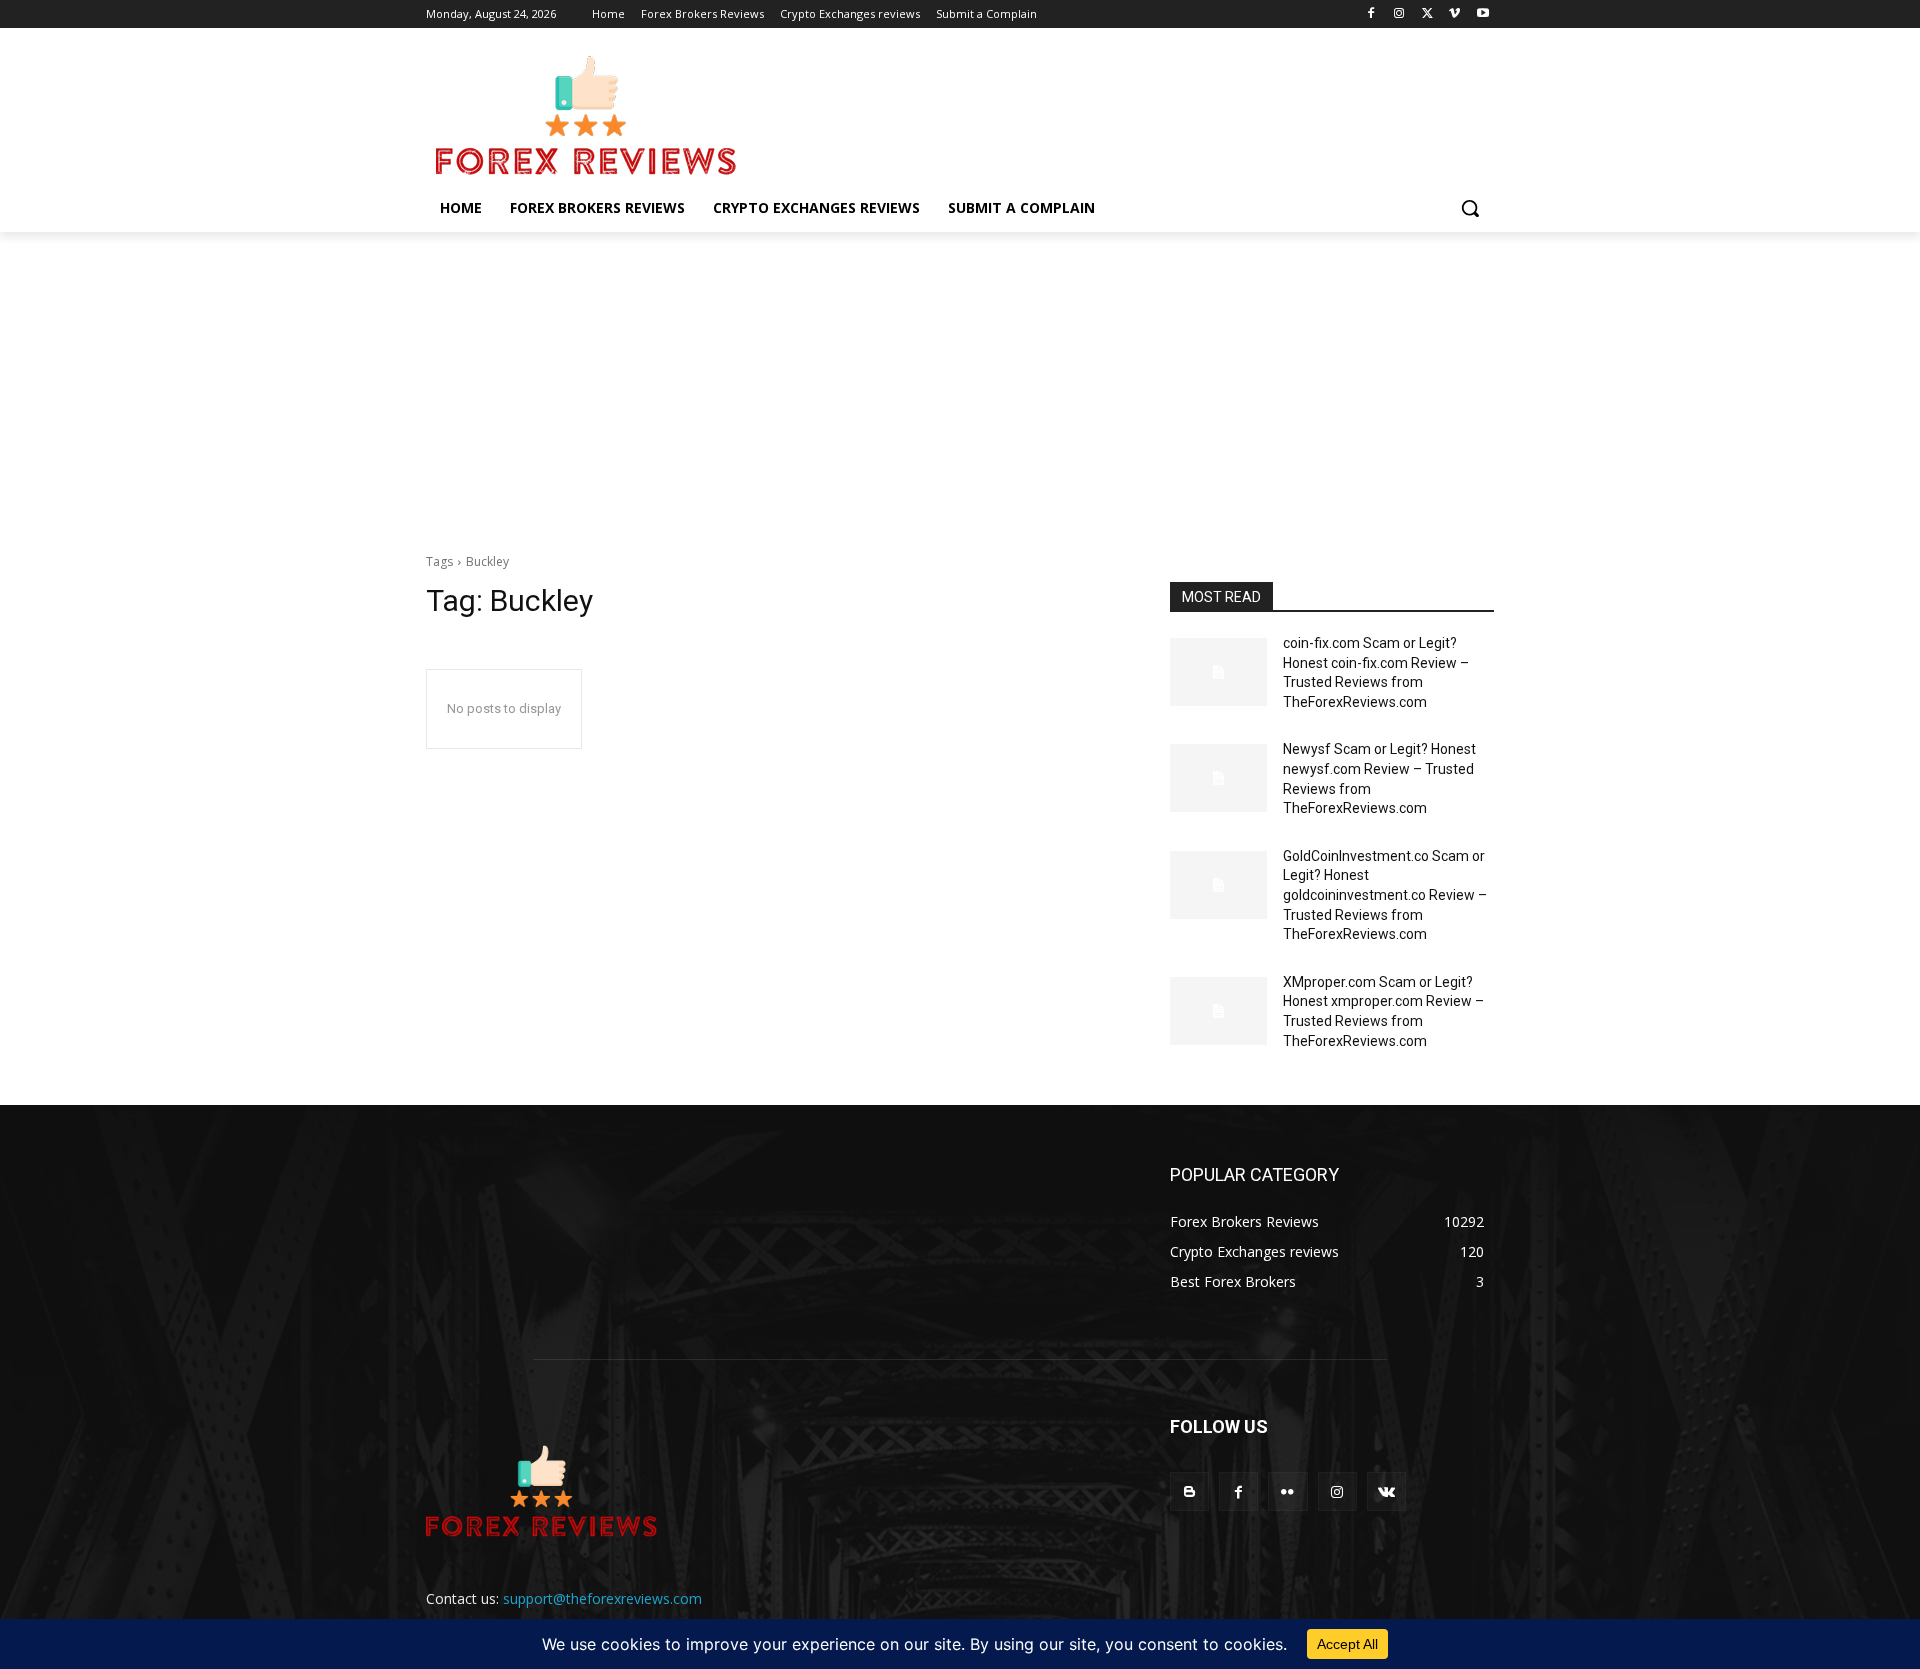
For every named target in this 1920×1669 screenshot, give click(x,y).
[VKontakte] (1386, 1491)
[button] (1470, 208)
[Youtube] (1482, 14)
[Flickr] (1287, 1491)
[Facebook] (1371, 14)
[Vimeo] (1454, 14)
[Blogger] (1189, 1491)
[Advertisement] (960, 382)
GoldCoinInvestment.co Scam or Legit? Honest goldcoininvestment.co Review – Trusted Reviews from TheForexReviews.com (1385, 895)
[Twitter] (1427, 14)
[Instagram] (1399, 14)
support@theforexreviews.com (602, 1598)
